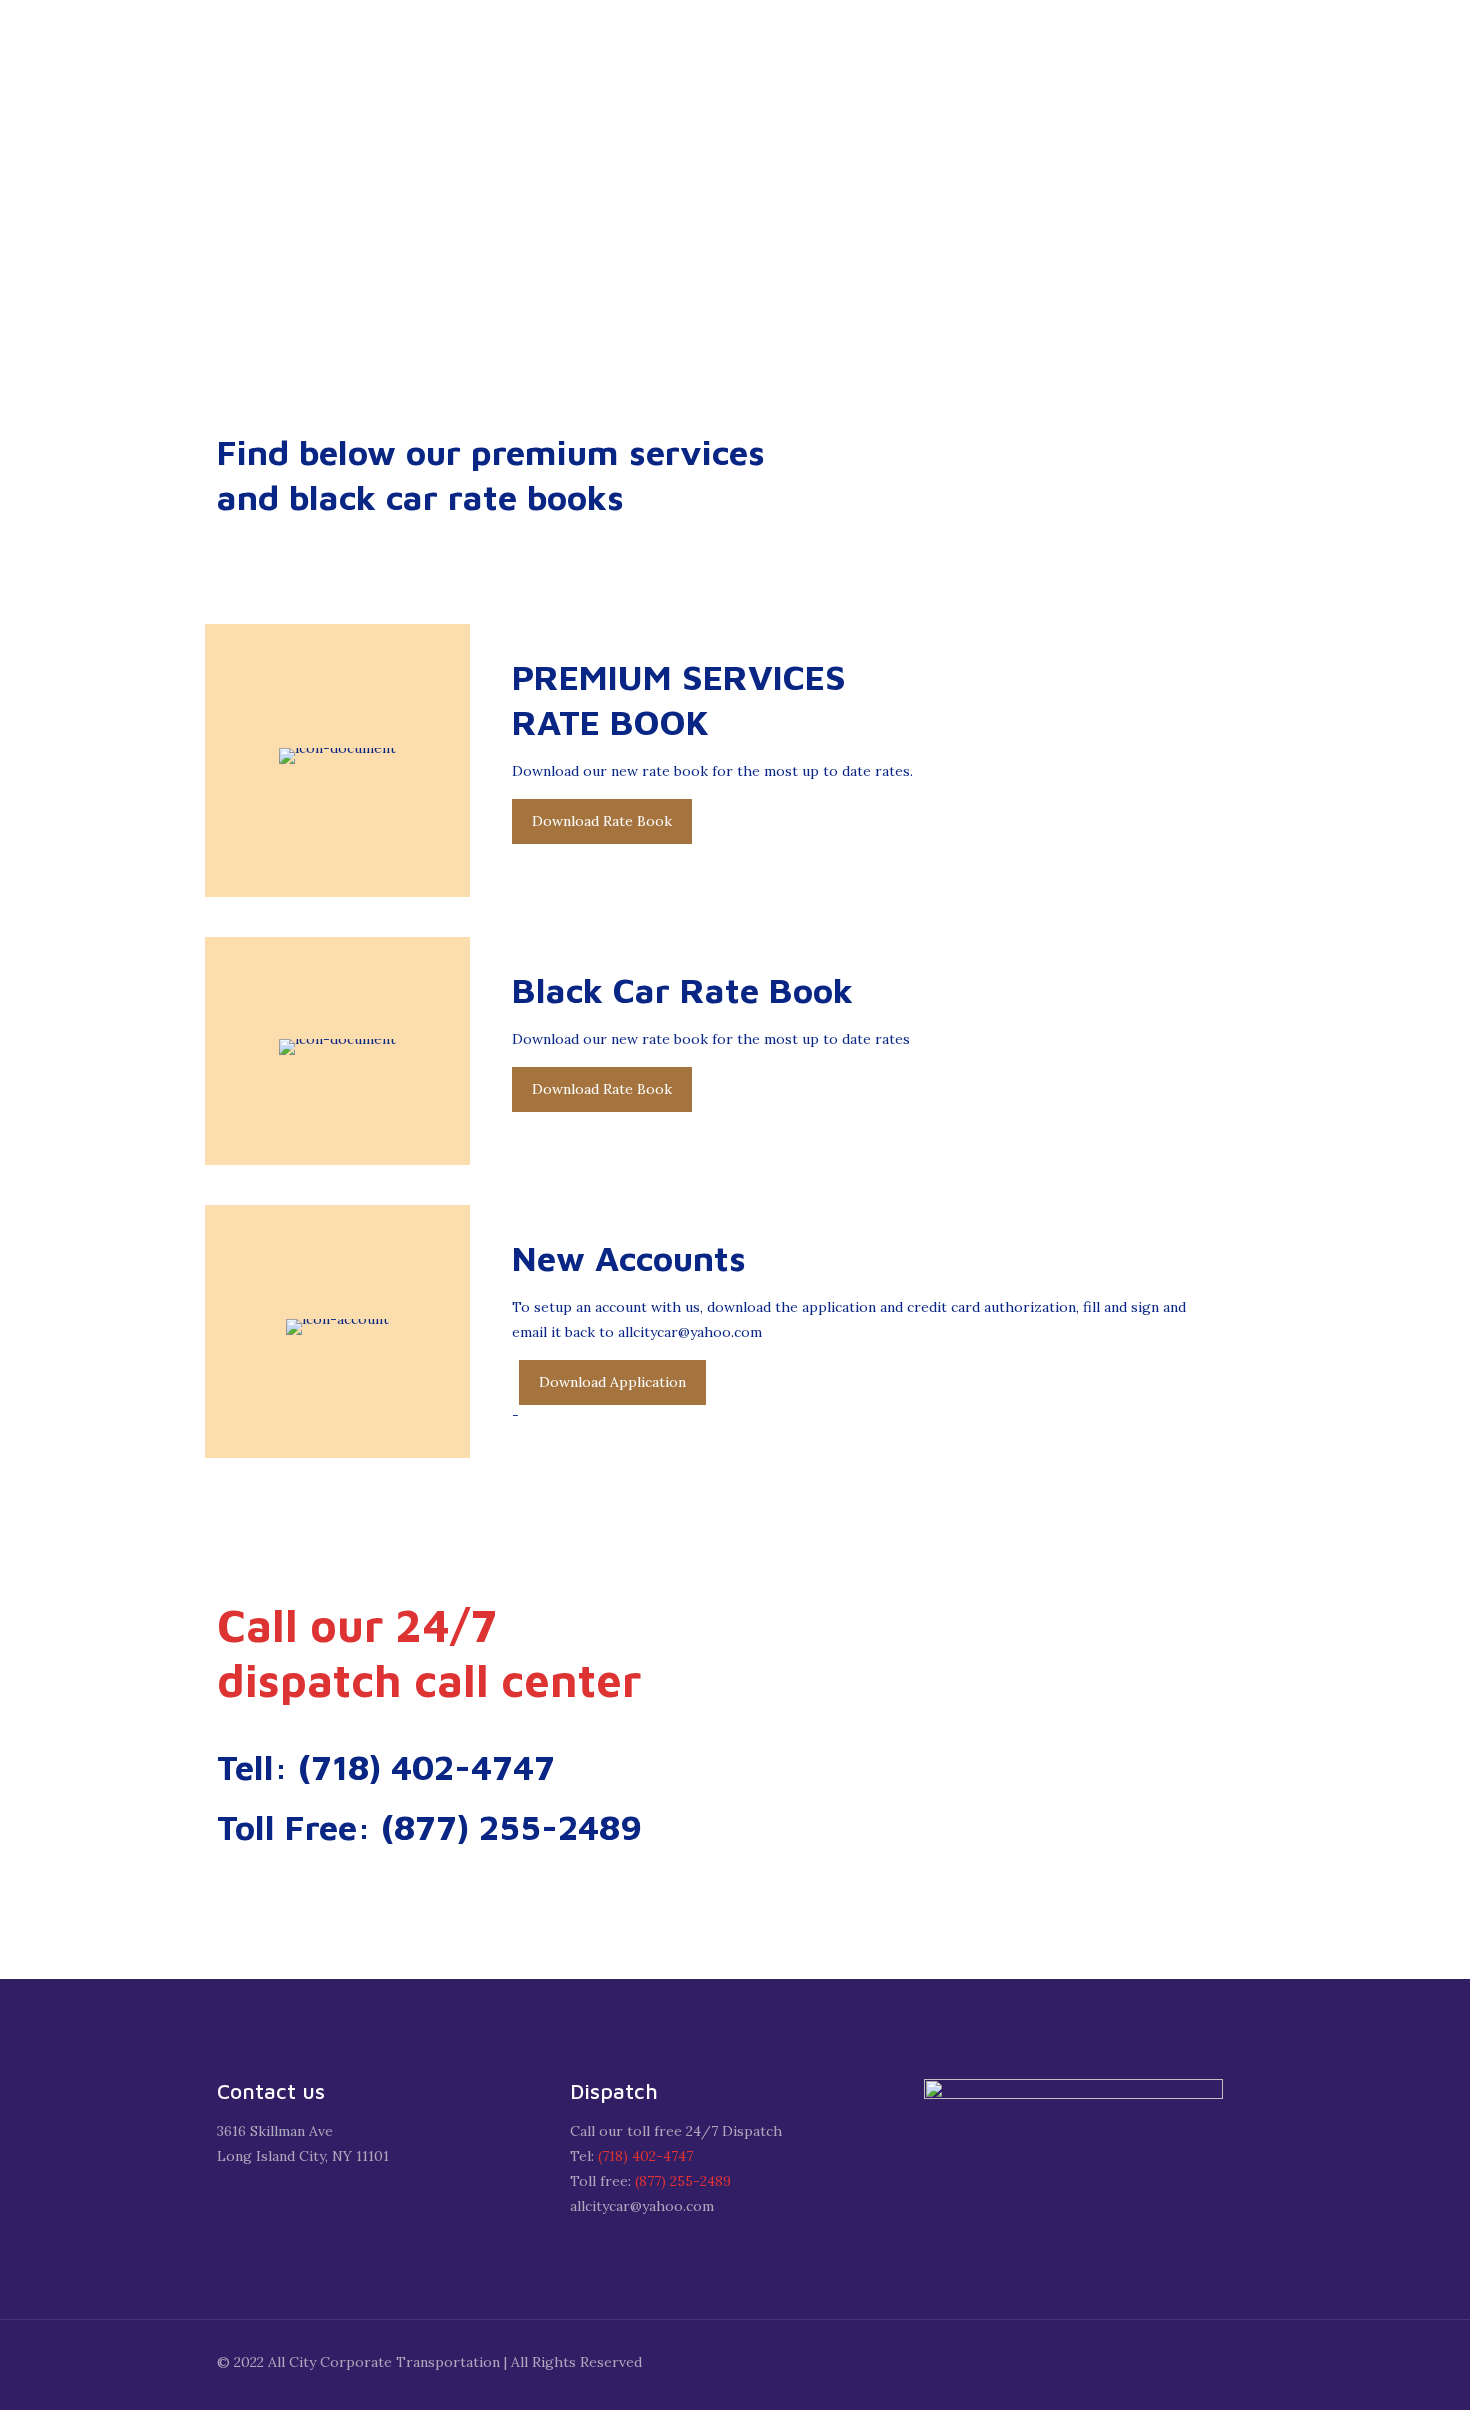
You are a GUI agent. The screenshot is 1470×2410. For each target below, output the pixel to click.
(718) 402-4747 (645, 2156)
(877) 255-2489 (683, 2181)
